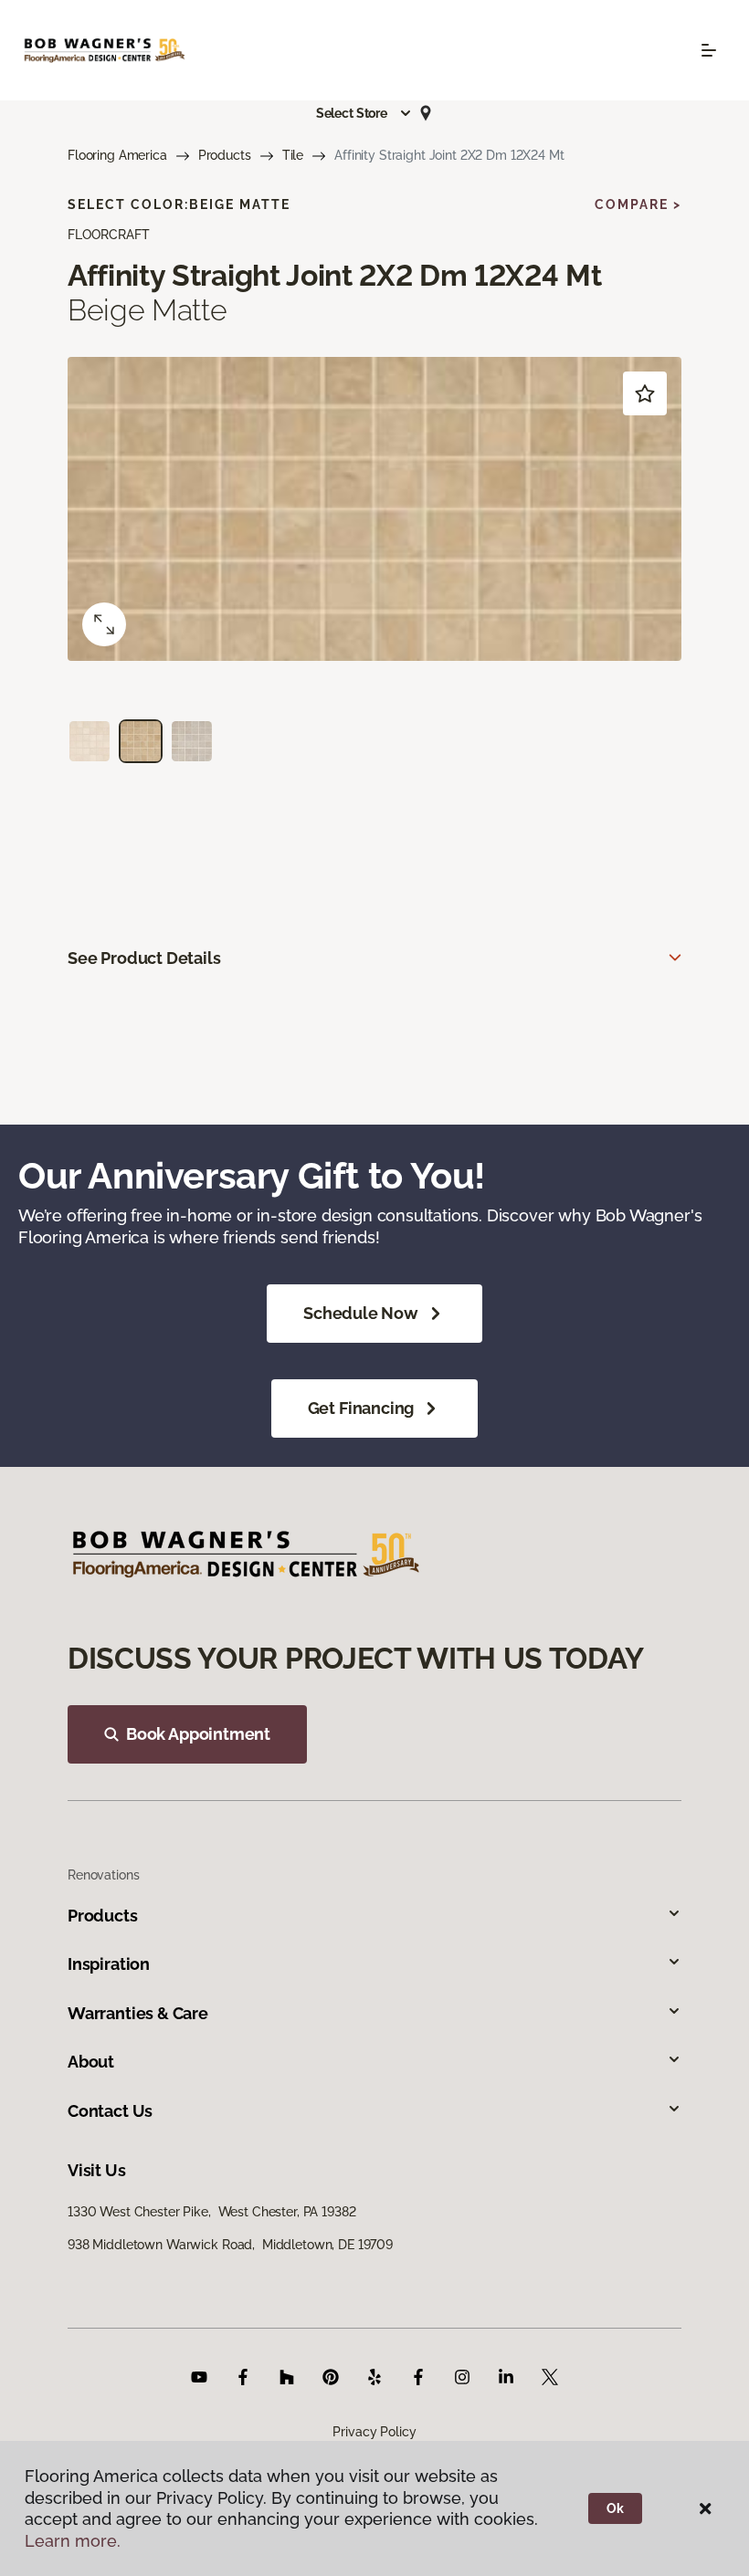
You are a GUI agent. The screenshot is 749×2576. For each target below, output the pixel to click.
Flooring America (117, 155)
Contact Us (110, 2111)
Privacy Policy (374, 2432)
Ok (615, 2508)
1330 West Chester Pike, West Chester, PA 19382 (211, 2212)
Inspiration (109, 1964)
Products (225, 155)
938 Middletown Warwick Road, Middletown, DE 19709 (230, 2245)
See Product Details (144, 958)
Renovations (103, 1875)
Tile (293, 155)
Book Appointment (198, 1734)
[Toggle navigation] (709, 50)
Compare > (638, 204)
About (91, 2062)
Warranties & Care (138, 2013)
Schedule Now (361, 1313)
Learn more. (73, 2541)
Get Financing (361, 1408)
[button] (364, 113)
